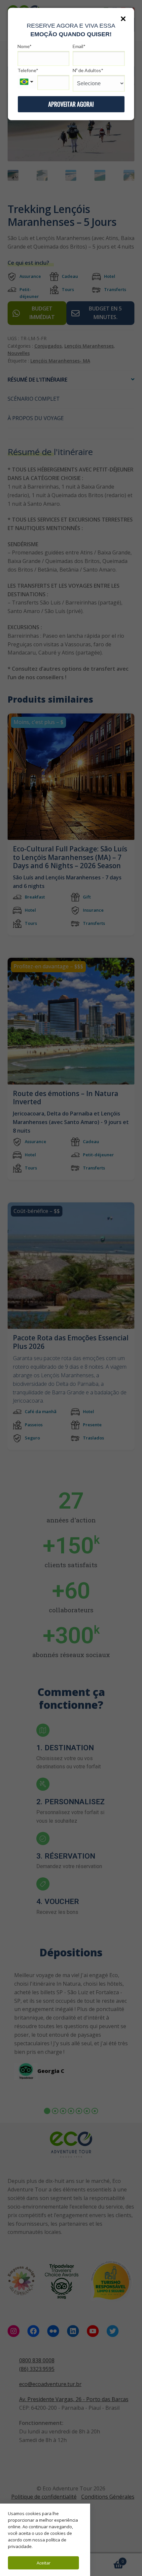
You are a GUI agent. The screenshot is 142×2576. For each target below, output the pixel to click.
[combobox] (27, 82)
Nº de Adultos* (88, 70)
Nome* (25, 46)
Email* (79, 46)
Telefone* (28, 70)
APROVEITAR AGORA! (71, 104)
